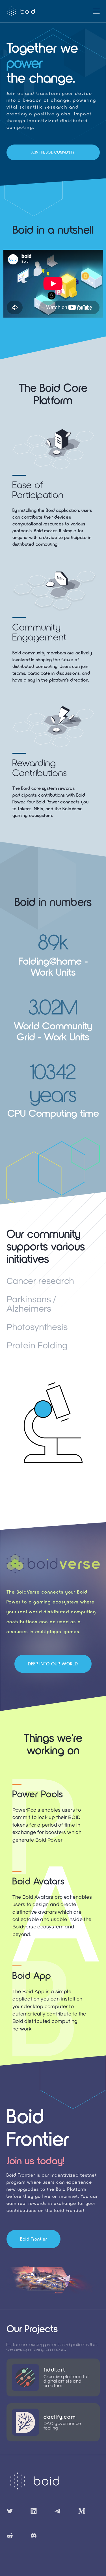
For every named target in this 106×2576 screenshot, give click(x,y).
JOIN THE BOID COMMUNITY (53, 152)
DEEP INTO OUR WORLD (53, 1664)
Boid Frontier (33, 2239)
